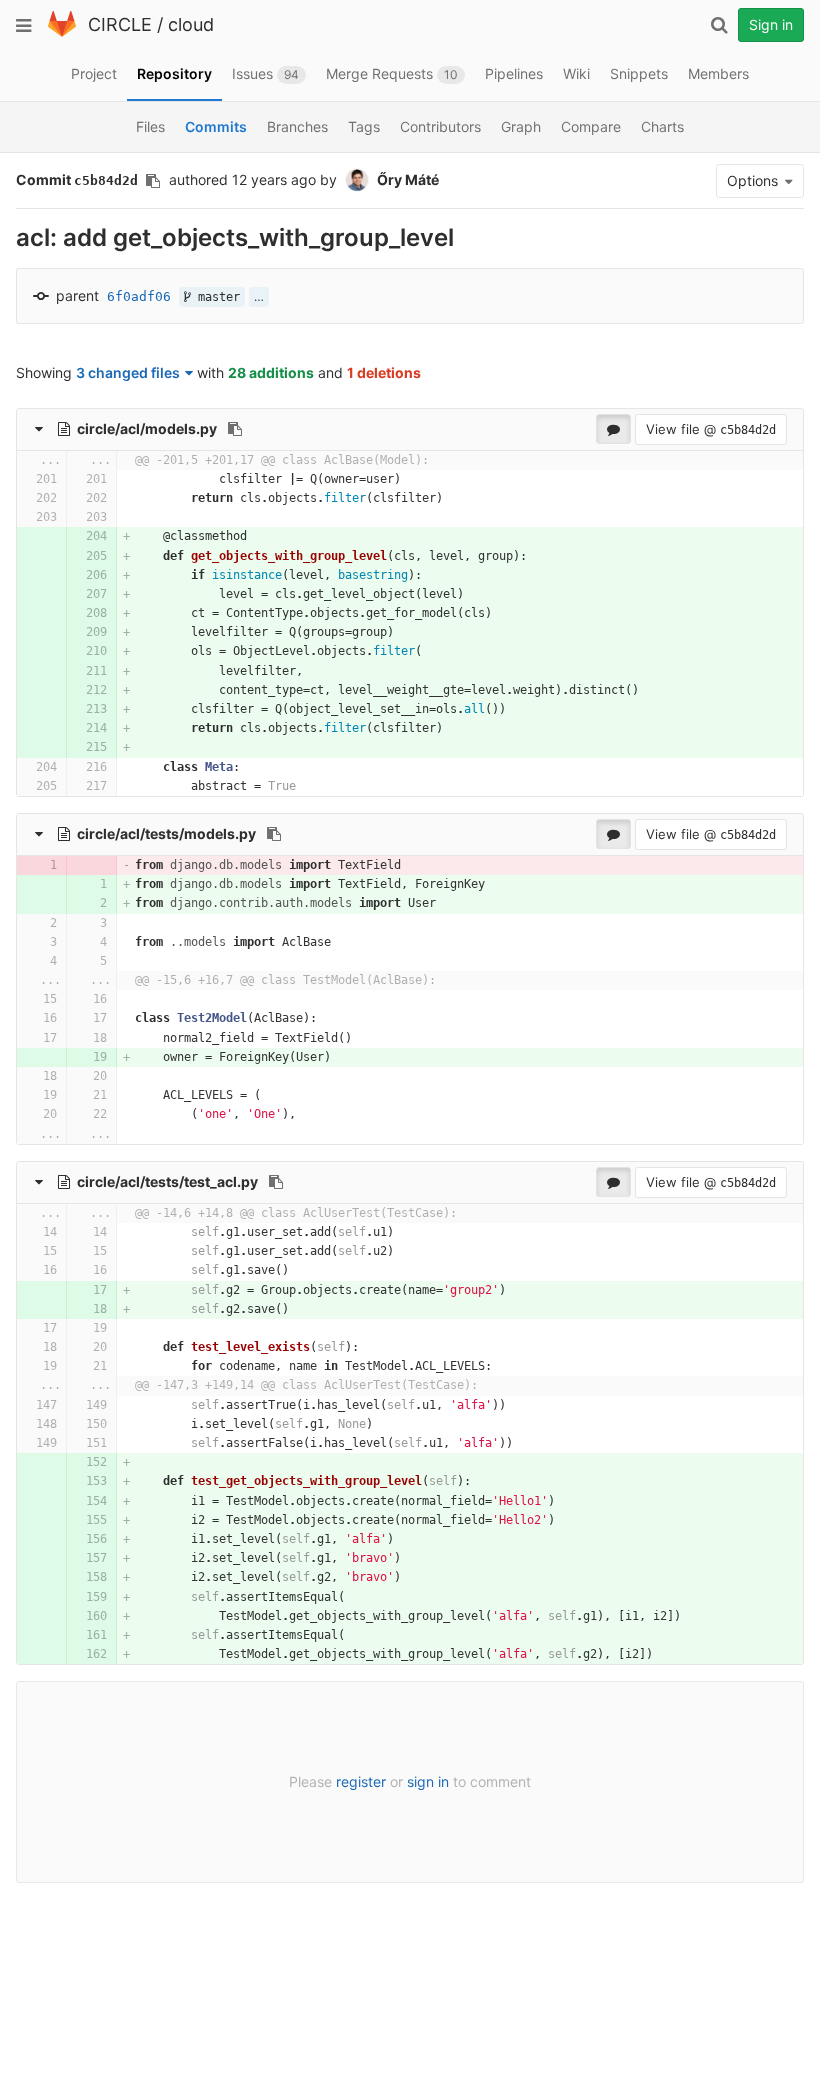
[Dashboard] (62, 32)
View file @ (711, 429)
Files (150, 126)
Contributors (440, 126)
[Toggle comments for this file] (613, 429)
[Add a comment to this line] (17, 479)
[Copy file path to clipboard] (235, 429)
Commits (216, 126)
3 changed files (128, 372)
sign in (428, 1781)
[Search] (719, 25)
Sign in (771, 24)
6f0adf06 (139, 296)
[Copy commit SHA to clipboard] (153, 181)
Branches (297, 126)
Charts (662, 126)
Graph (521, 126)
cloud (191, 24)
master (215, 297)
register (361, 1781)
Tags (364, 126)
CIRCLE (120, 24)
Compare (591, 126)
